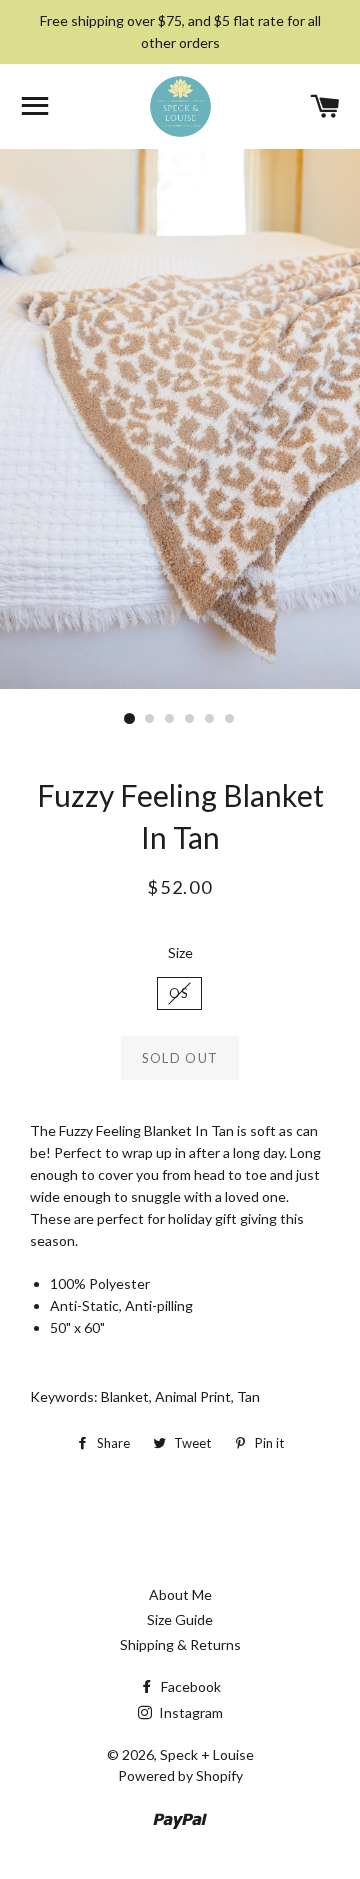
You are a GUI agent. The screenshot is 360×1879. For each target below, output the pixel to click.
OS (179, 993)
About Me (180, 1594)
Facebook (189, 1686)
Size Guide (180, 1619)
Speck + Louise (207, 1754)
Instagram (189, 1712)
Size (180, 952)
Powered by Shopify (180, 1775)
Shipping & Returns (180, 1644)
